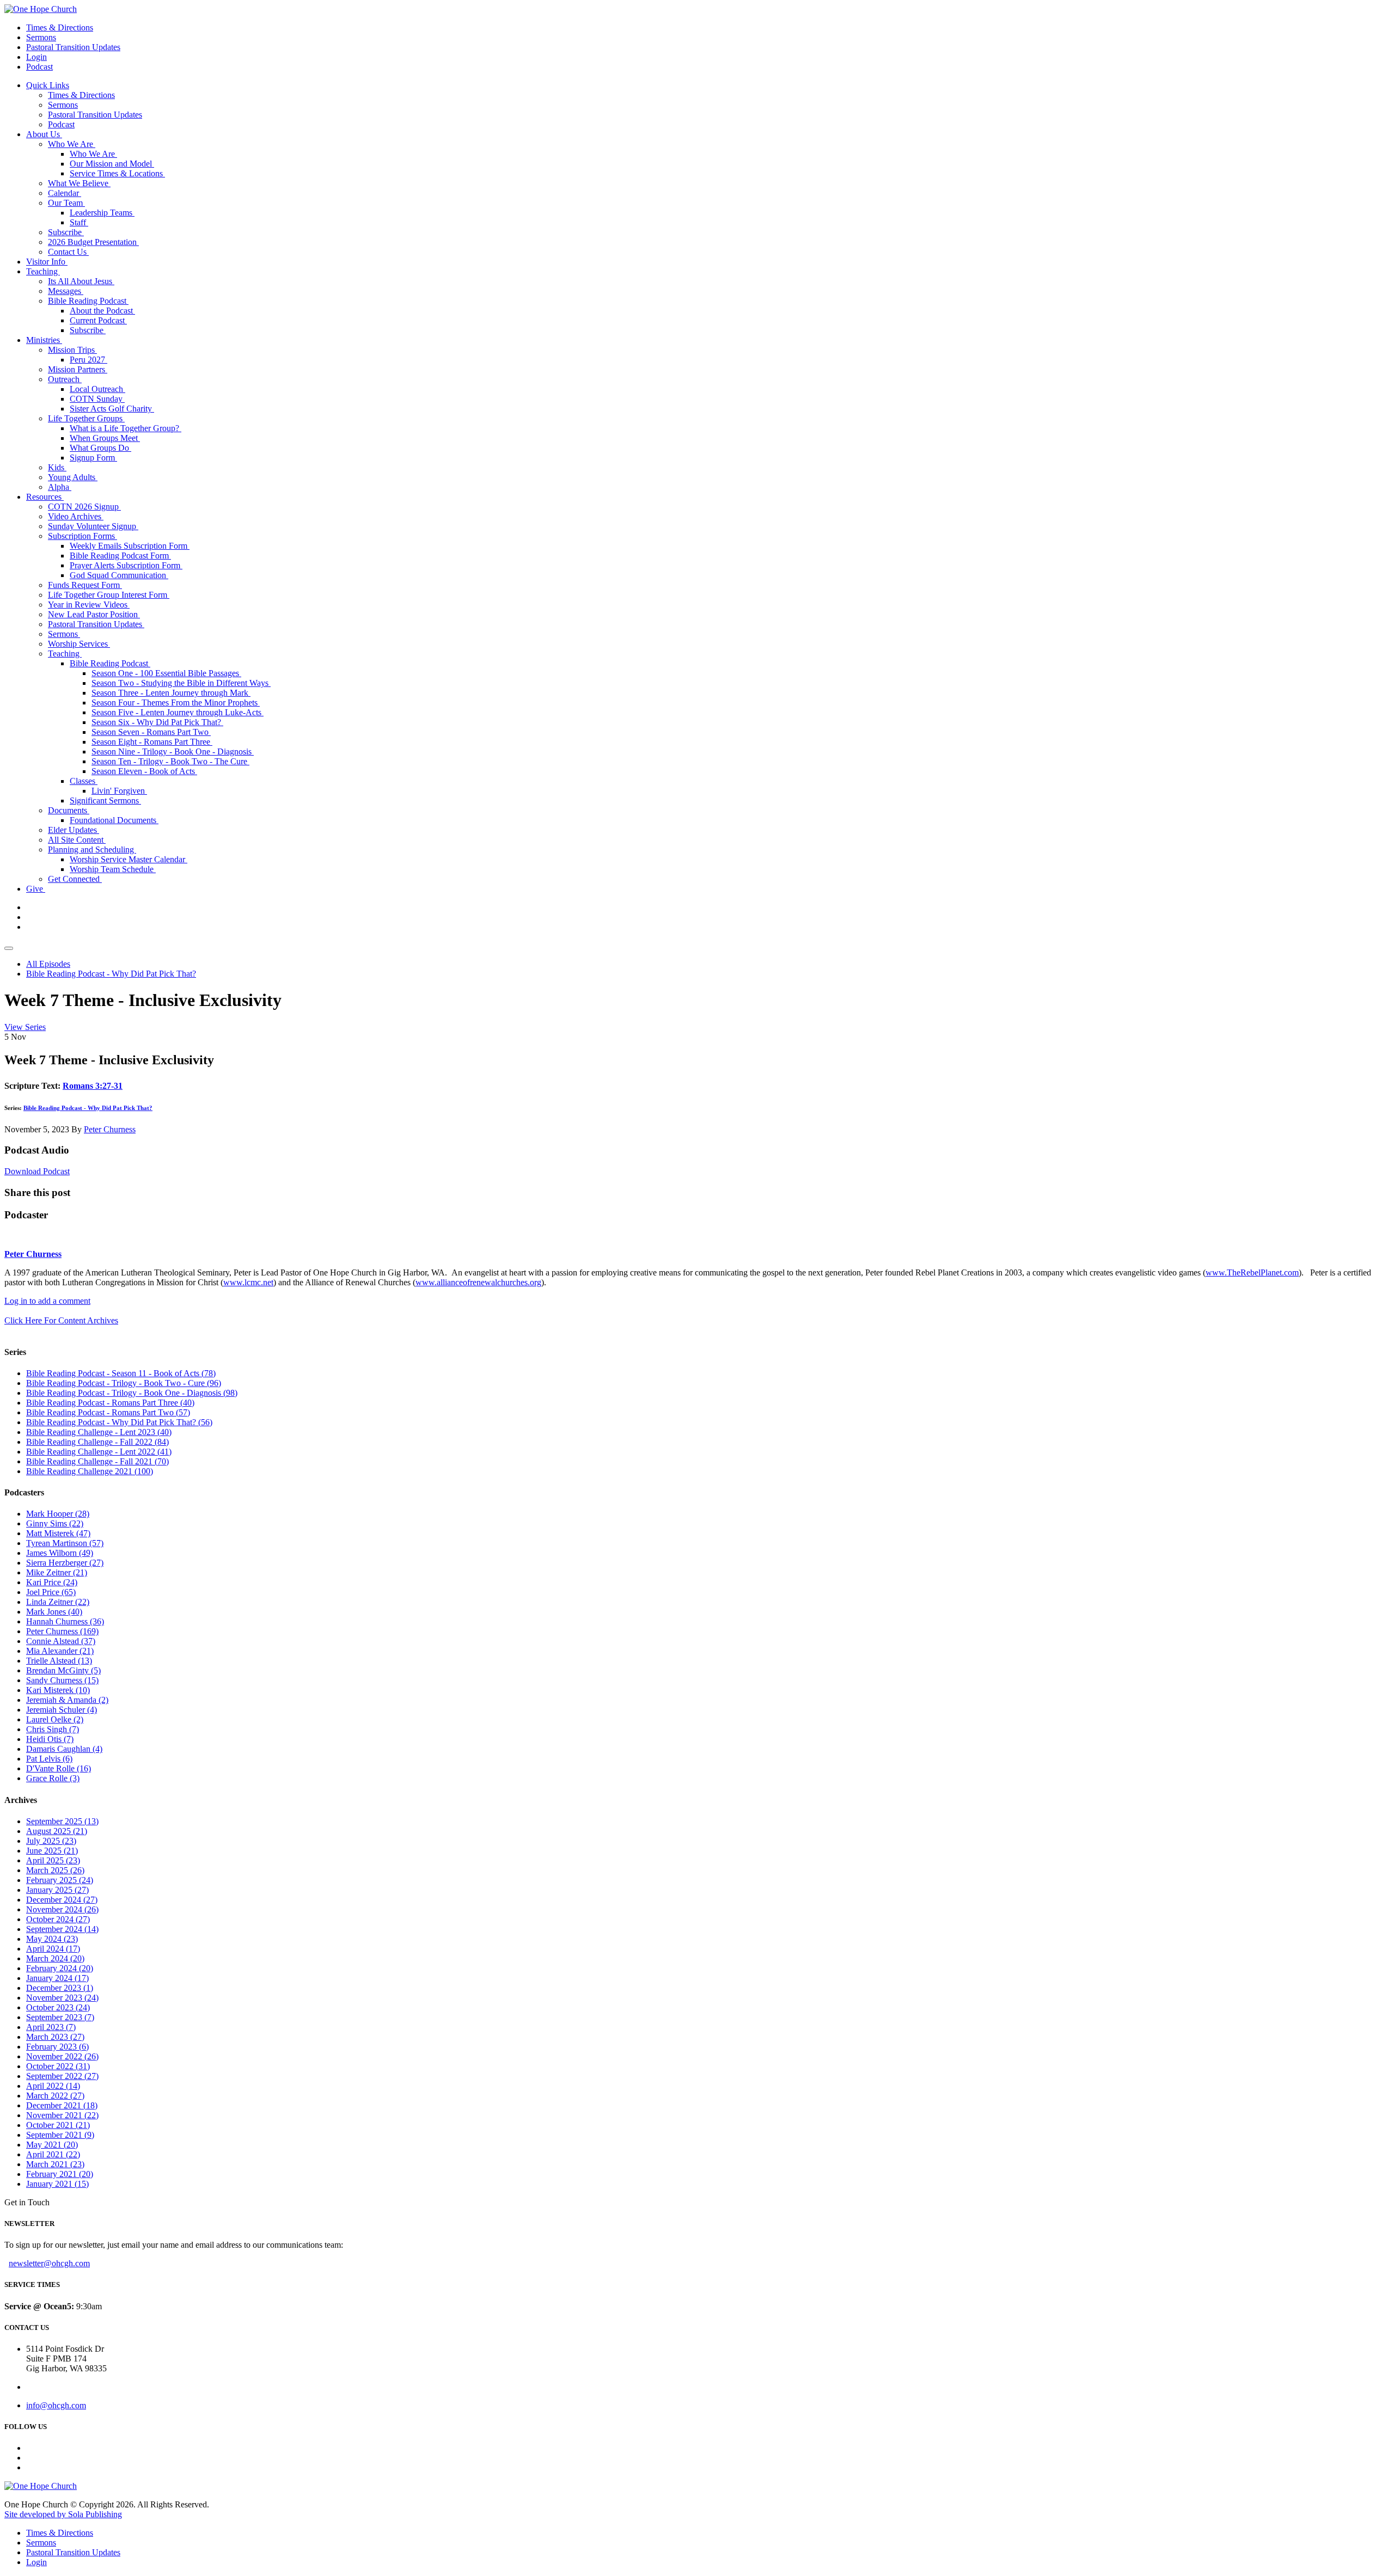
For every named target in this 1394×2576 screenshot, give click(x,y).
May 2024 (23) (52, 1939)
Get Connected (75, 879)
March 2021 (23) (55, 2164)
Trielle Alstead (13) (59, 1661)
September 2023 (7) (60, 2017)
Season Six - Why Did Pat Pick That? (157, 722)
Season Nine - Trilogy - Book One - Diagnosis (173, 752)
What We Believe (79, 183)
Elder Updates (74, 830)
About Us (44, 134)
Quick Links (48, 85)
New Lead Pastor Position (94, 614)
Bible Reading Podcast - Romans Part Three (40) (110, 1403)
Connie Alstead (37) (61, 1641)
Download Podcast (37, 1171)
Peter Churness (110, 1129)
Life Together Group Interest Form (109, 595)
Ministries (44, 340)
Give (36, 889)
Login (36, 57)
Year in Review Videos (89, 605)
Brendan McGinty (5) (63, 1670)
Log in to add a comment (47, 1301)
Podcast (39, 67)
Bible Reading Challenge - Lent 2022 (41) (99, 1452)
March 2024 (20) (55, 1958)
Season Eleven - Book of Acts (144, 771)
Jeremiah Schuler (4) (62, 1710)
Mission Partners (78, 369)
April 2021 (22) (53, 2154)
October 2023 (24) (58, 2007)
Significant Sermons (105, 801)
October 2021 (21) (58, 2125)
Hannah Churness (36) (65, 1621)
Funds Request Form (85, 585)
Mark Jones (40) (54, 1612)
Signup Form (93, 458)
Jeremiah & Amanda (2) (67, 1700)
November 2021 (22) (62, 2115)
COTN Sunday (97, 399)
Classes (84, 781)
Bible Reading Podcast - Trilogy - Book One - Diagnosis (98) (132, 1393)
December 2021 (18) (62, 2105)
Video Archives (76, 516)
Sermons (41, 37)
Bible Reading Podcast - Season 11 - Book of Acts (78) (121, 1373)
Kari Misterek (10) (58, 1690)
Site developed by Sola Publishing (63, 2514)
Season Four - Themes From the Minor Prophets (176, 703)
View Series (25, 1027)
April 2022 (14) (53, 2086)
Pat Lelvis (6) (49, 1759)
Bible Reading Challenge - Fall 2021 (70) (97, 1461)
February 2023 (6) (57, 2047)
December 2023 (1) (60, 1988)
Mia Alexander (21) (60, 1651)
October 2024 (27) (58, 1919)
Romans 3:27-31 (93, 1086)
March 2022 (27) (55, 2096)
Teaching (43, 271)
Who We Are (72, 144)
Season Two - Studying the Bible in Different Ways (181, 683)
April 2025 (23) (53, 1860)
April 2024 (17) (53, 1949)
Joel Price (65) (51, 1592)
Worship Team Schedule (113, 869)
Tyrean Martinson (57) (65, 1543)
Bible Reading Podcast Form (120, 556)
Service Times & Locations (117, 173)
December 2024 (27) (62, 1900)
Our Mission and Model (112, 164)
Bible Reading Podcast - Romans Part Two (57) (108, 1412)
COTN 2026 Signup (84, 507)
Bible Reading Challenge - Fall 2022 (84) (97, 1442)
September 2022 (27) (62, 2076)
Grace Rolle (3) (53, 1778)
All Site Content (77, 840)
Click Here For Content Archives (61, 1320)
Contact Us (68, 252)
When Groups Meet (105, 438)
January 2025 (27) (57, 1890)
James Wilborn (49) (60, 1553)
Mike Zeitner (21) (57, 1572)
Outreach (65, 379)
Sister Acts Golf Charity (112, 409)
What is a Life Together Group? (126, 428)
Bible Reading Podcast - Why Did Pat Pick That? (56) (119, 1422)
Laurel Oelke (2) (55, 1719)
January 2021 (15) (57, 2184)
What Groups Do (100, 448)
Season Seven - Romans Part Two (151, 732)
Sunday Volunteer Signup (93, 526)
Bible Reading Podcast (88, 301)
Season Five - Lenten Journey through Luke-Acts (178, 712)
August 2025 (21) (57, 1831)
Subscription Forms (82, 536)
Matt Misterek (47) (58, 1533)
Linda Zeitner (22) (58, 1602)
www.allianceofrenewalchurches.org (478, 1282)
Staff (79, 222)
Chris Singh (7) (53, 1729)
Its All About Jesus (81, 281)
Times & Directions (60, 27)
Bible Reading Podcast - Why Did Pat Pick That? (111, 974)
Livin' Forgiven (119, 791)
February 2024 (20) (60, 1968)
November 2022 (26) (62, 2056)
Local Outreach (97, 389)
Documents (69, 810)
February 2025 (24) (60, 1880)
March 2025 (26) (55, 1870)
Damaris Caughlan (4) (64, 1749)
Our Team (66, 203)
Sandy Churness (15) (62, 1680)
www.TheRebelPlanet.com (1252, 1272)
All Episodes (48, 964)
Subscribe (66, 232)
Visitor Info (47, 262)
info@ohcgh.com (56, 2405)
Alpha (60, 487)
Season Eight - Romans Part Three (152, 742)
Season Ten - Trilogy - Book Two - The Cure (170, 761)
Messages (66, 291)
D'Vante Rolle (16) (59, 1768)
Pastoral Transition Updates (73, 47)
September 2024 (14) (62, 1929)
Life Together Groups (86, 418)
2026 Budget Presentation (93, 242)
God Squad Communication (119, 575)
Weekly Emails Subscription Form (130, 546)
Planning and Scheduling (92, 850)
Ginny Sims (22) (55, 1523)
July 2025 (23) (51, 1841)
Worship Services (79, 644)
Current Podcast (98, 320)
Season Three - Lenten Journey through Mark (171, 693)
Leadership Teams (102, 213)
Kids (57, 467)
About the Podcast (102, 311)
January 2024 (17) (57, 1978)
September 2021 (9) (60, 2135)
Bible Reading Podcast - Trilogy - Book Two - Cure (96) (124, 1383)
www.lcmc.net (248, 1282)
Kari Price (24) (52, 1582)
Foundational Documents (114, 820)
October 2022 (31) (58, 2066)
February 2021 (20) (60, 2174)
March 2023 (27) (55, 2037)
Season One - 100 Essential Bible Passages (166, 673)
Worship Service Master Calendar (129, 859)
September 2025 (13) (62, 1821)
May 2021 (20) (52, 2145)
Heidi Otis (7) (50, 1739)
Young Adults (73, 477)
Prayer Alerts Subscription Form (126, 565)
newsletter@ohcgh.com (49, 2263)
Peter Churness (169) (62, 1631)
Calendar (65, 193)
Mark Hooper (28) (58, 1514)
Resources (45, 497)
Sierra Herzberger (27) (65, 1563)
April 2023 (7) (51, 2027)
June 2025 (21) (52, 1851)
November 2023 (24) (62, 1998)
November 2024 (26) (62, 1909)
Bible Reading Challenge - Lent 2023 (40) (99, 1432)
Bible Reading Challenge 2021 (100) (90, 1471)
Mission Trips (72, 350)
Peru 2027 (88, 360)
